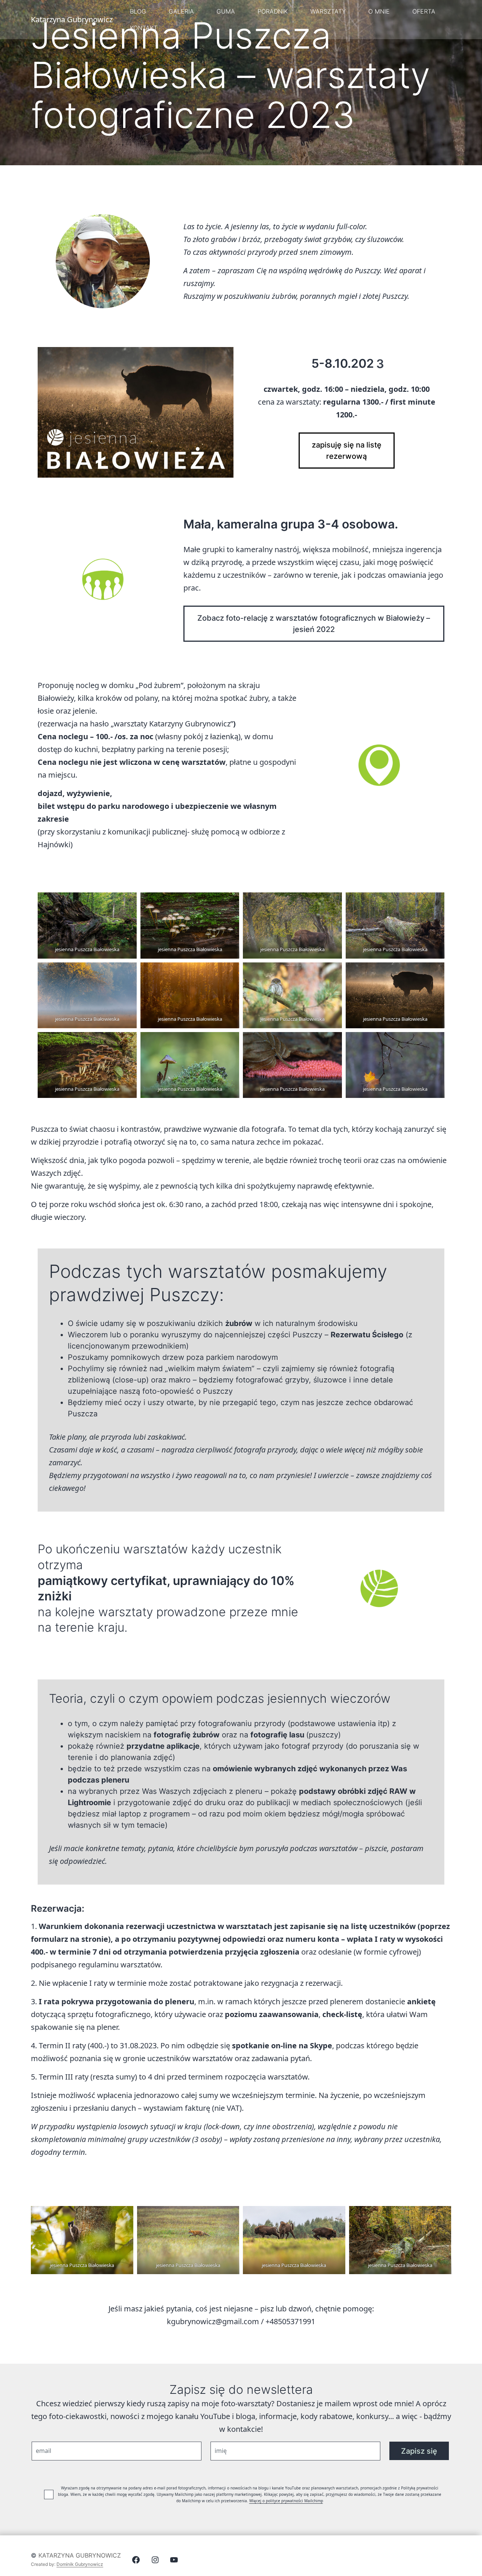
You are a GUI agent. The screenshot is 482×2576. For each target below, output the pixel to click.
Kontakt (144, 28)
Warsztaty (328, 11)
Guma (226, 11)
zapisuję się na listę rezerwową (347, 451)
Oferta (424, 11)
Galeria (181, 11)
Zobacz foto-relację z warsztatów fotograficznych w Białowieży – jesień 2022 (314, 624)
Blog (138, 11)
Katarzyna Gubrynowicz (80, 2555)
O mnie (379, 11)
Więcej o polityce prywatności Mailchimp (286, 2501)
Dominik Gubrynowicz (80, 2564)
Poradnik (273, 11)
